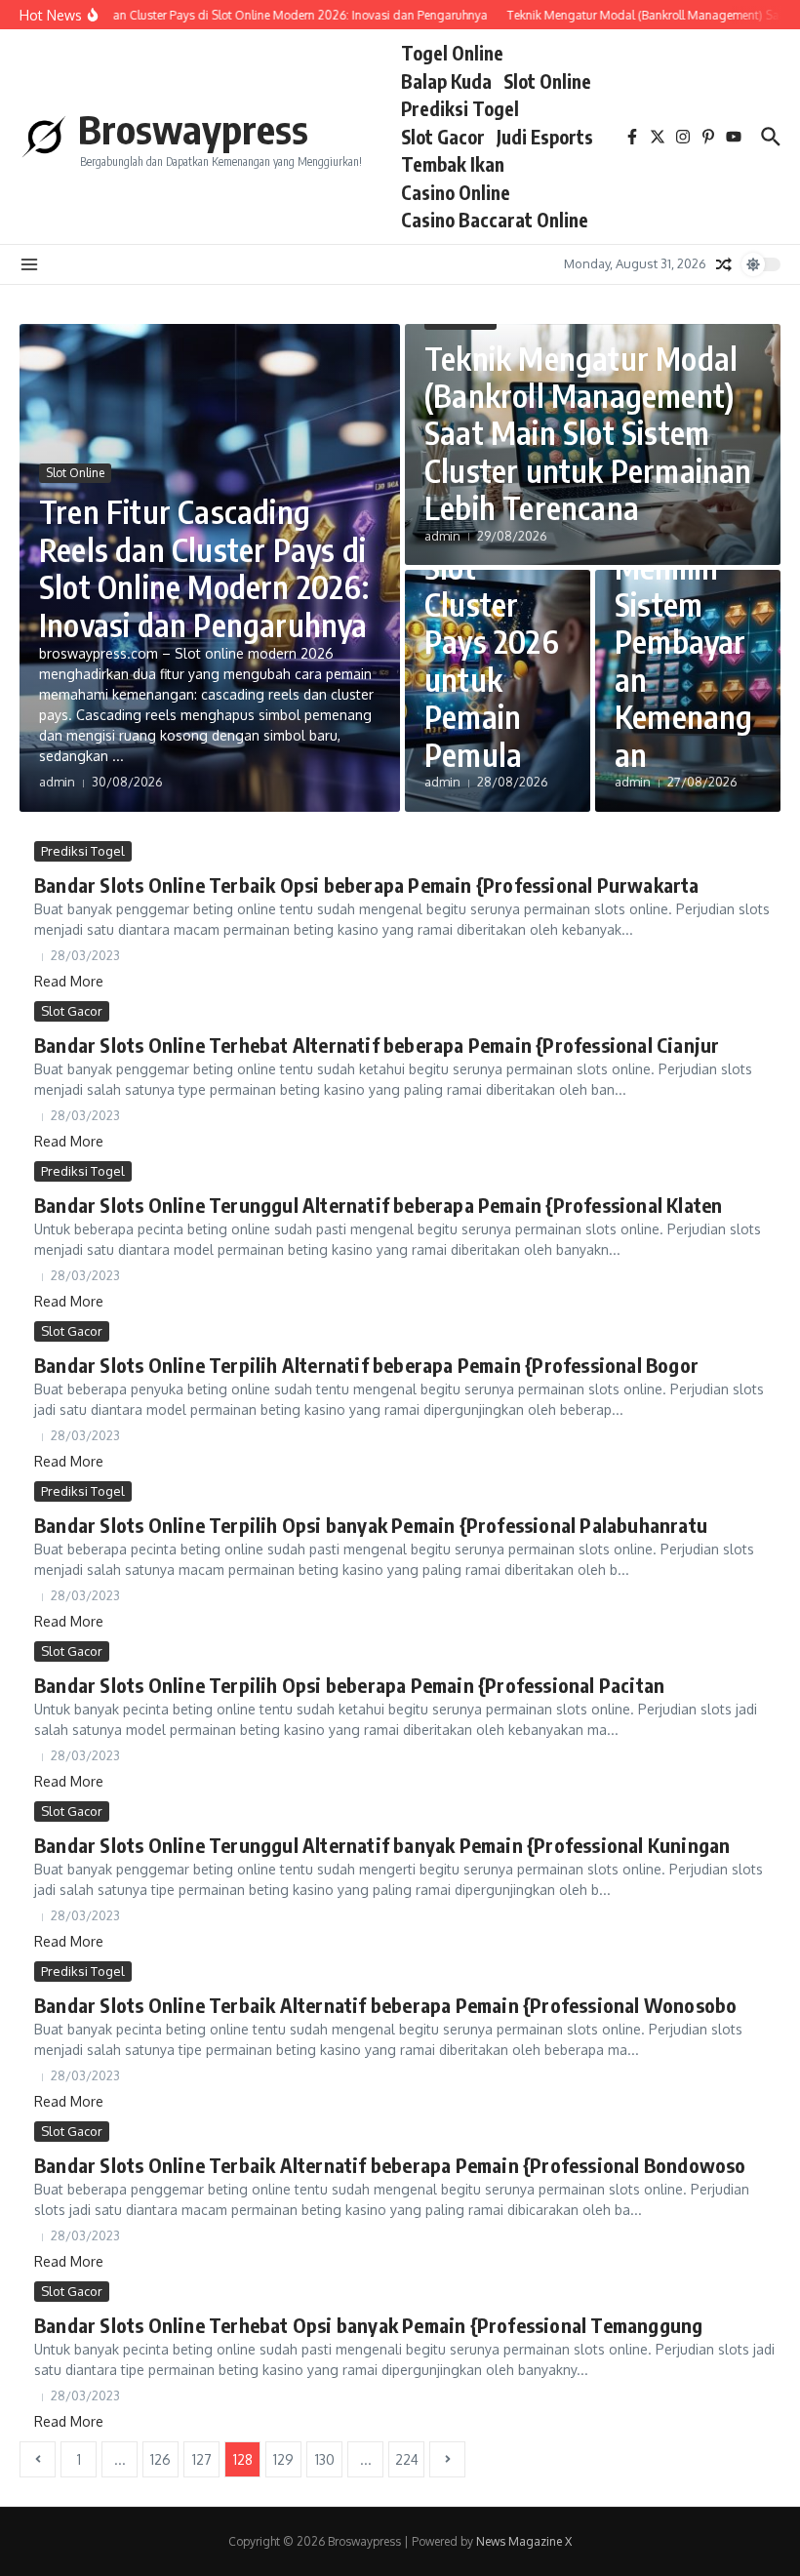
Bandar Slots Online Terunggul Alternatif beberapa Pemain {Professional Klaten (378, 1205)
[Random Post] (724, 264)
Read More (69, 981)
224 (407, 2459)
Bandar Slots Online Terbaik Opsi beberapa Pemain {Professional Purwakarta (367, 885)
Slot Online (547, 81)
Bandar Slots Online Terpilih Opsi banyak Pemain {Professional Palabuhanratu (371, 1525)
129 (283, 2459)
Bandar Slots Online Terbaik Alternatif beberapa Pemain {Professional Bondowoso (390, 2165)
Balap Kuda (446, 81)
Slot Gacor (443, 137)
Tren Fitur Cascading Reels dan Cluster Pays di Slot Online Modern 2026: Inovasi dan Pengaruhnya (204, 567)
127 (202, 2459)
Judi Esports (545, 137)
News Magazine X (524, 2541)
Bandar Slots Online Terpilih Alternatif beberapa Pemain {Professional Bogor (366, 1365)
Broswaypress (193, 129)
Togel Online (452, 53)
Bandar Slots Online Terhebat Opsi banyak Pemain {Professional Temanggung (368, 2325)
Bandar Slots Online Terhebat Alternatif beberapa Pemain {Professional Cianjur (377, 1045)
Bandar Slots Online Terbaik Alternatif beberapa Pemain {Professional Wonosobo (385, 2005)
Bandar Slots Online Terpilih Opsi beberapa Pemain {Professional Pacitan (349, 1685)
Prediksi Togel (460, 108)
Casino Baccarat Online (495, 220)
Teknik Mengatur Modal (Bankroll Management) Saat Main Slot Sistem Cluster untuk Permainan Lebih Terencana (588, 433)
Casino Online (456, 192)
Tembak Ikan (453, 164)
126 (160, 2459)
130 (325, 2459)
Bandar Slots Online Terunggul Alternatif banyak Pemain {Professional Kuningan (382, 1845)
